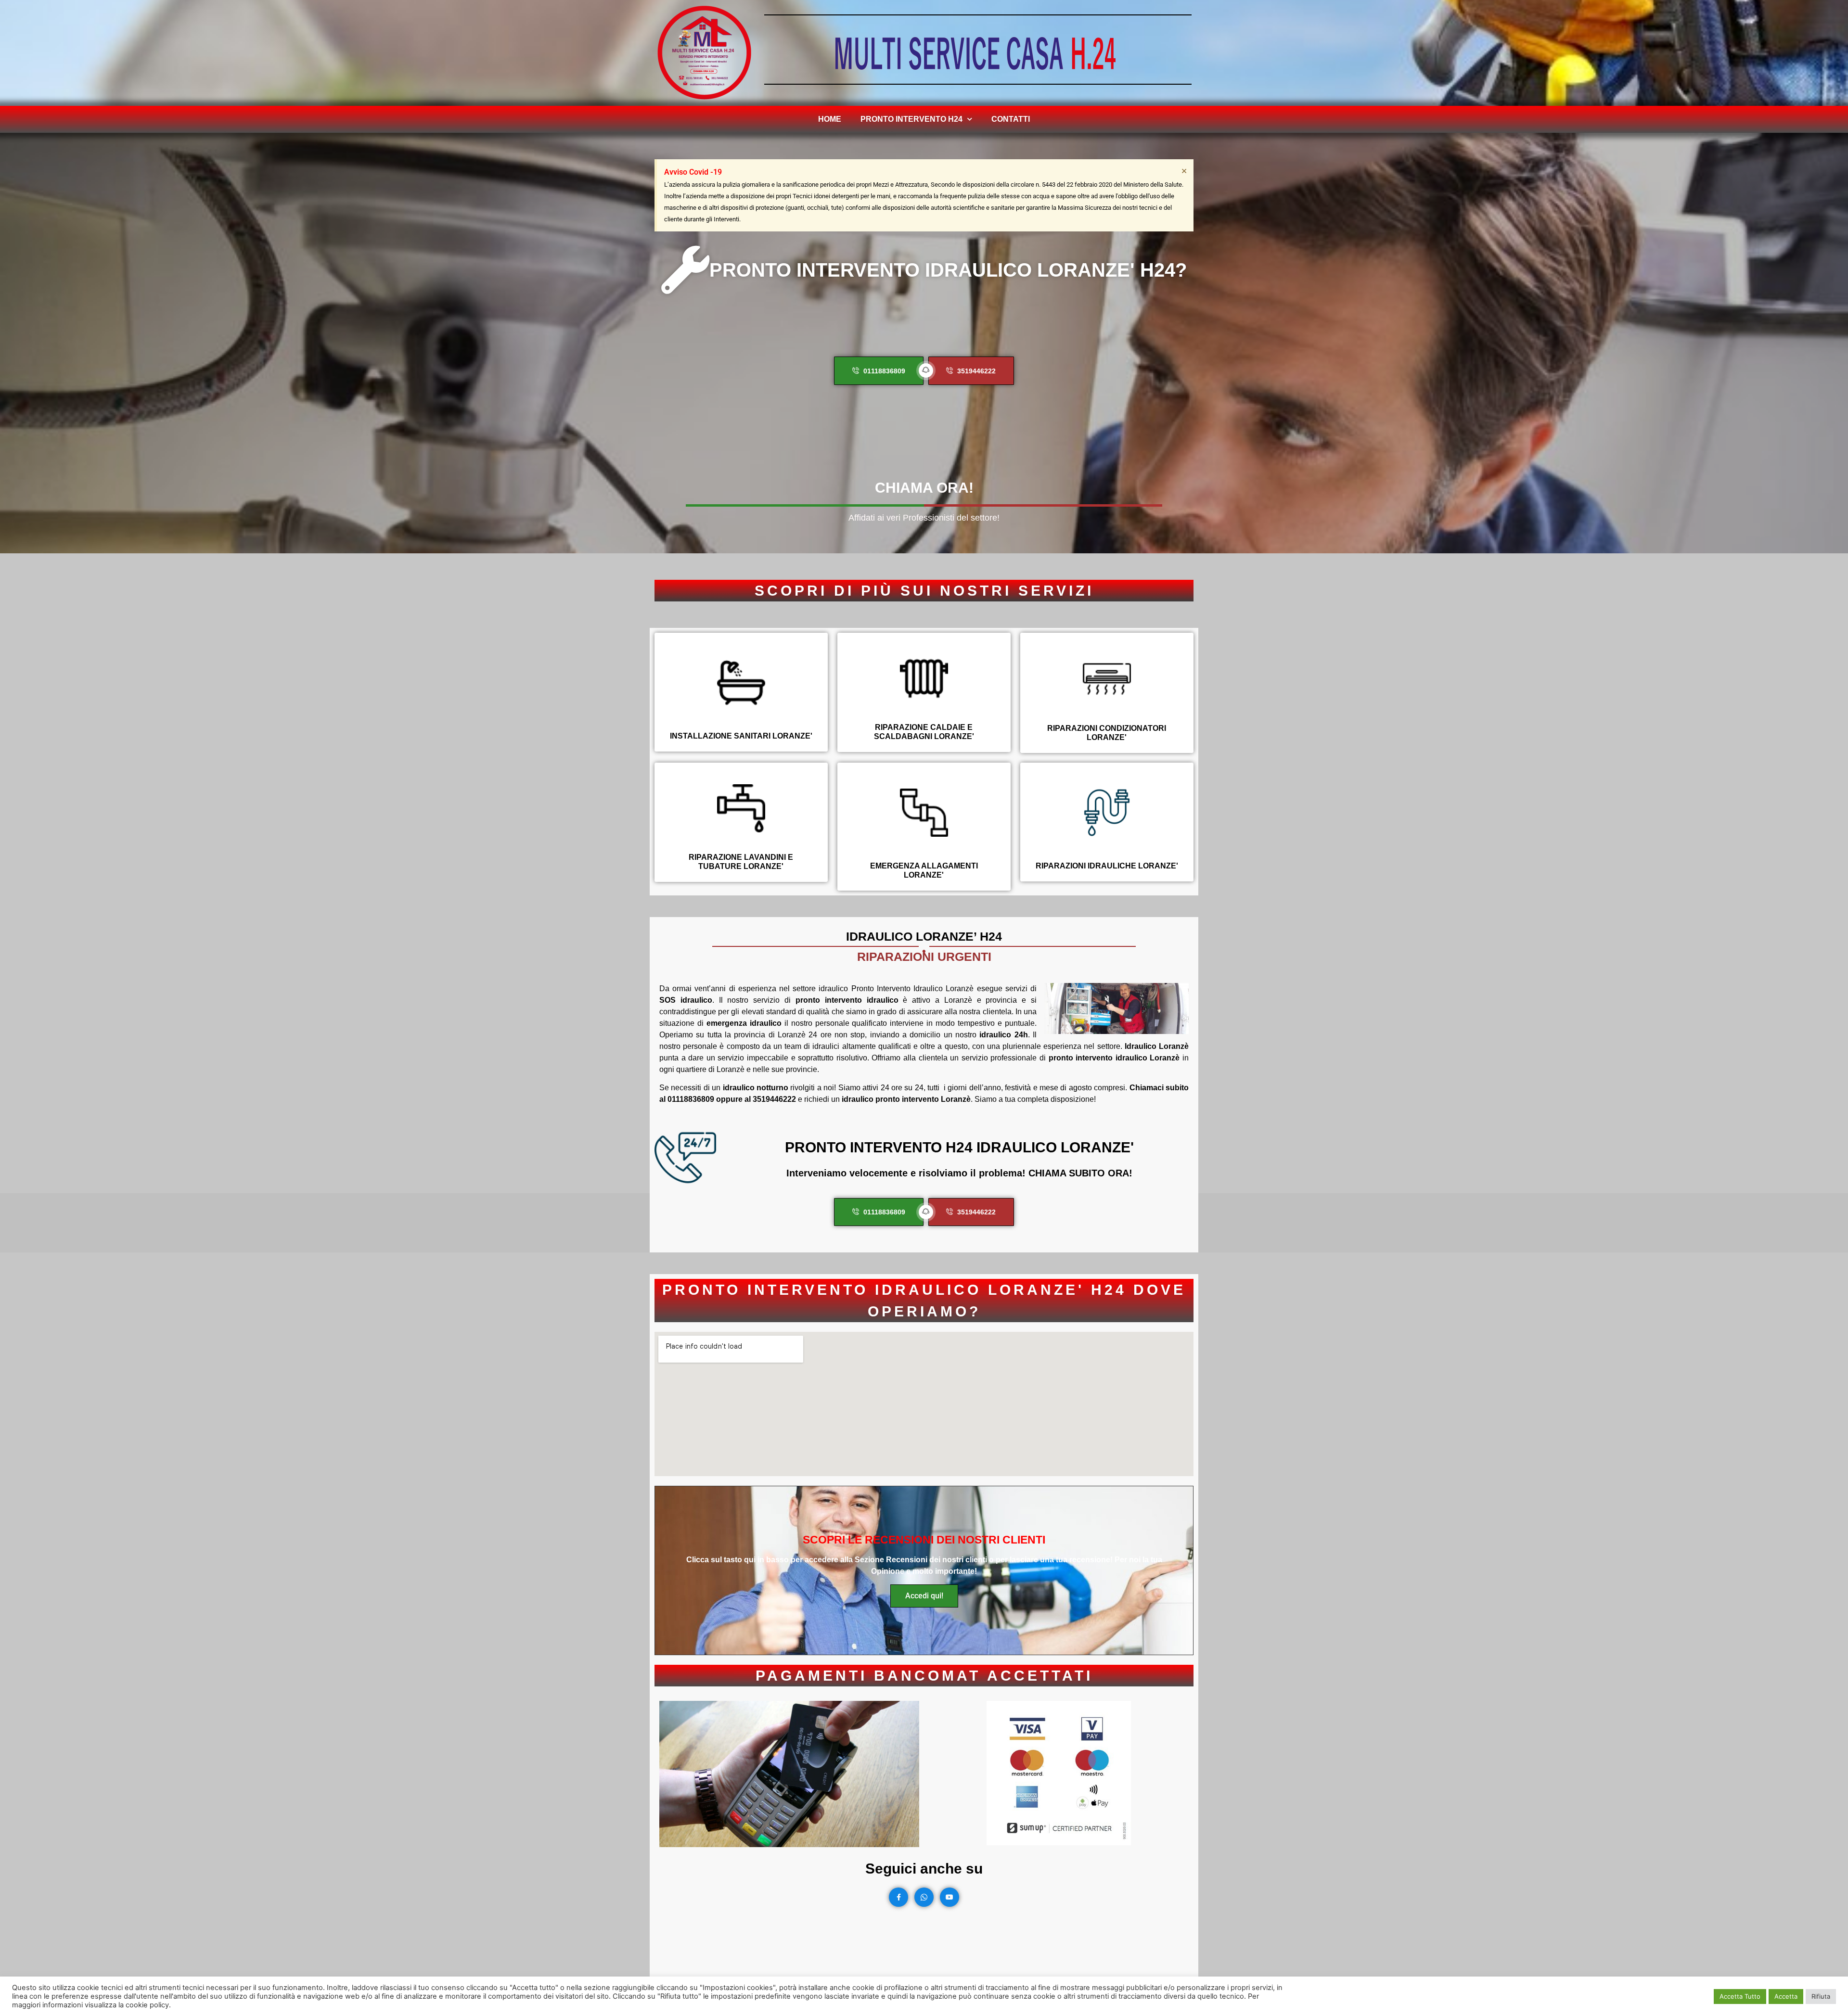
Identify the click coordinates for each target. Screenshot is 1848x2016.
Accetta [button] (1786, 1996)
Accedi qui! (924, 1596)
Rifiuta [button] (1821, 1996)
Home (830, 119)
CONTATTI (1011, 119)
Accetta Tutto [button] (1740, 1996)
